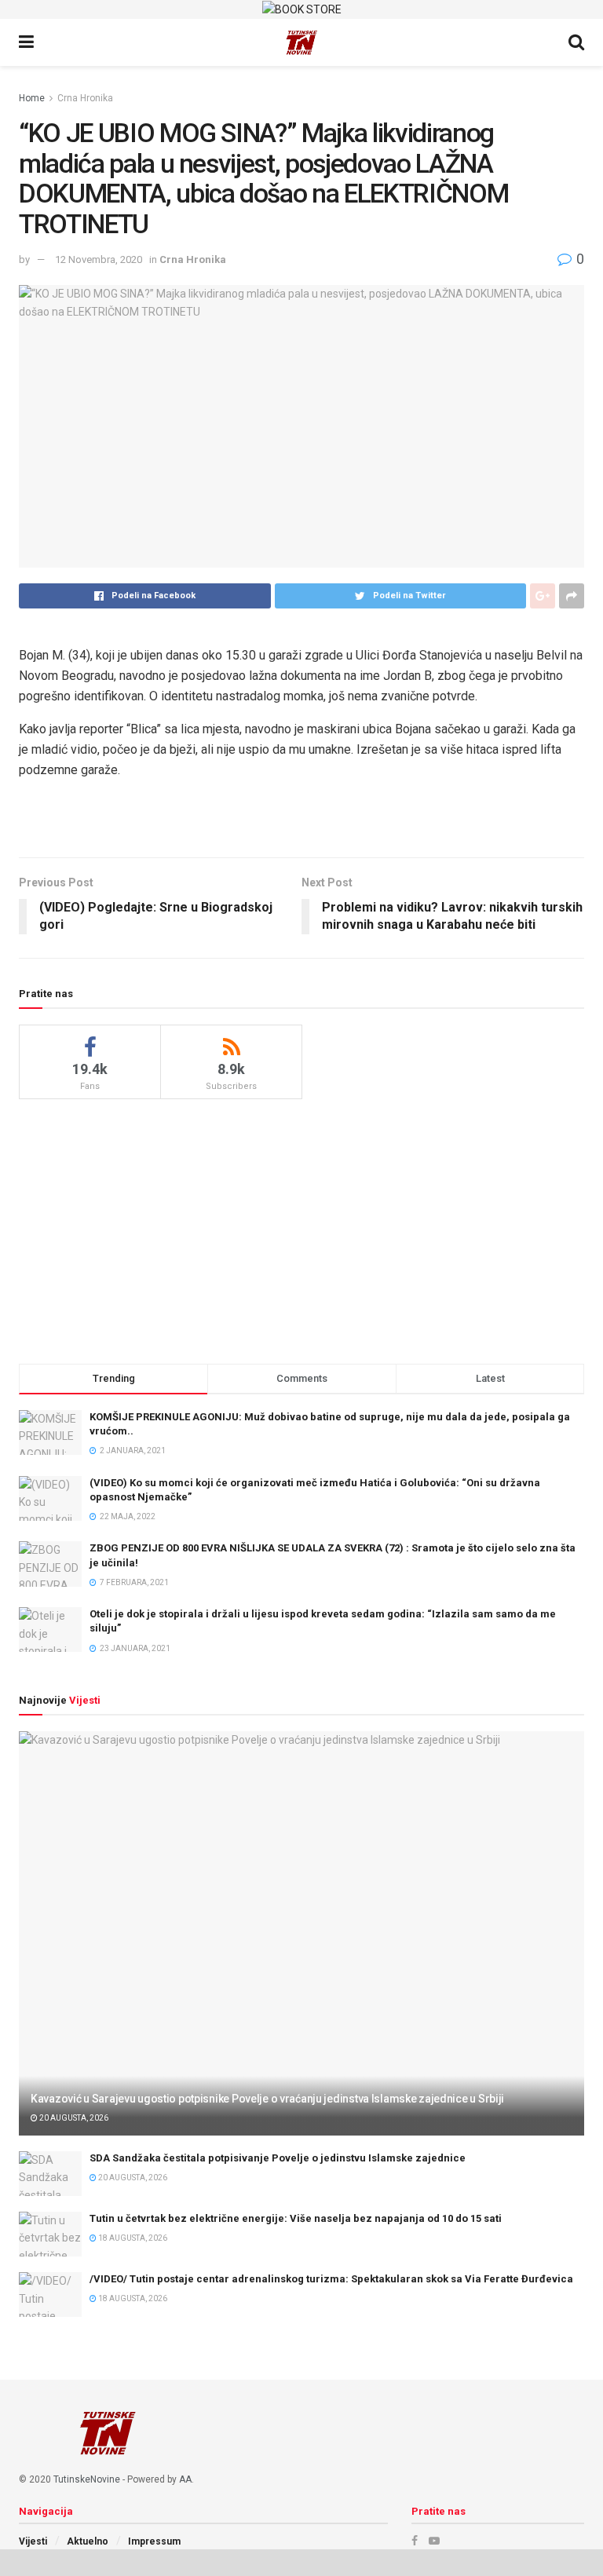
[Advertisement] (301, 1229)
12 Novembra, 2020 (99, 259)
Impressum (154, 2541)
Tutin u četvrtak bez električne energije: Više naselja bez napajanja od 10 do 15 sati (296, 2218)
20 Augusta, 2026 (73, 2118)
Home (32, 98)
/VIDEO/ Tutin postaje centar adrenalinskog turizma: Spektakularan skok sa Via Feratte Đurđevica (331, 2279)
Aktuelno (88, 2541)
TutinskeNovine (87, 2479)
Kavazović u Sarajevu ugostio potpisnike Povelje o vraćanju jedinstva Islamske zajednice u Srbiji (267, 2099)
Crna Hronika (85, 98)
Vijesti (33, 2541)
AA (185, 2479)
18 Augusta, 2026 (132, 2238)
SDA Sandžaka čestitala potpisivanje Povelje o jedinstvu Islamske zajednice (278, 2158)
